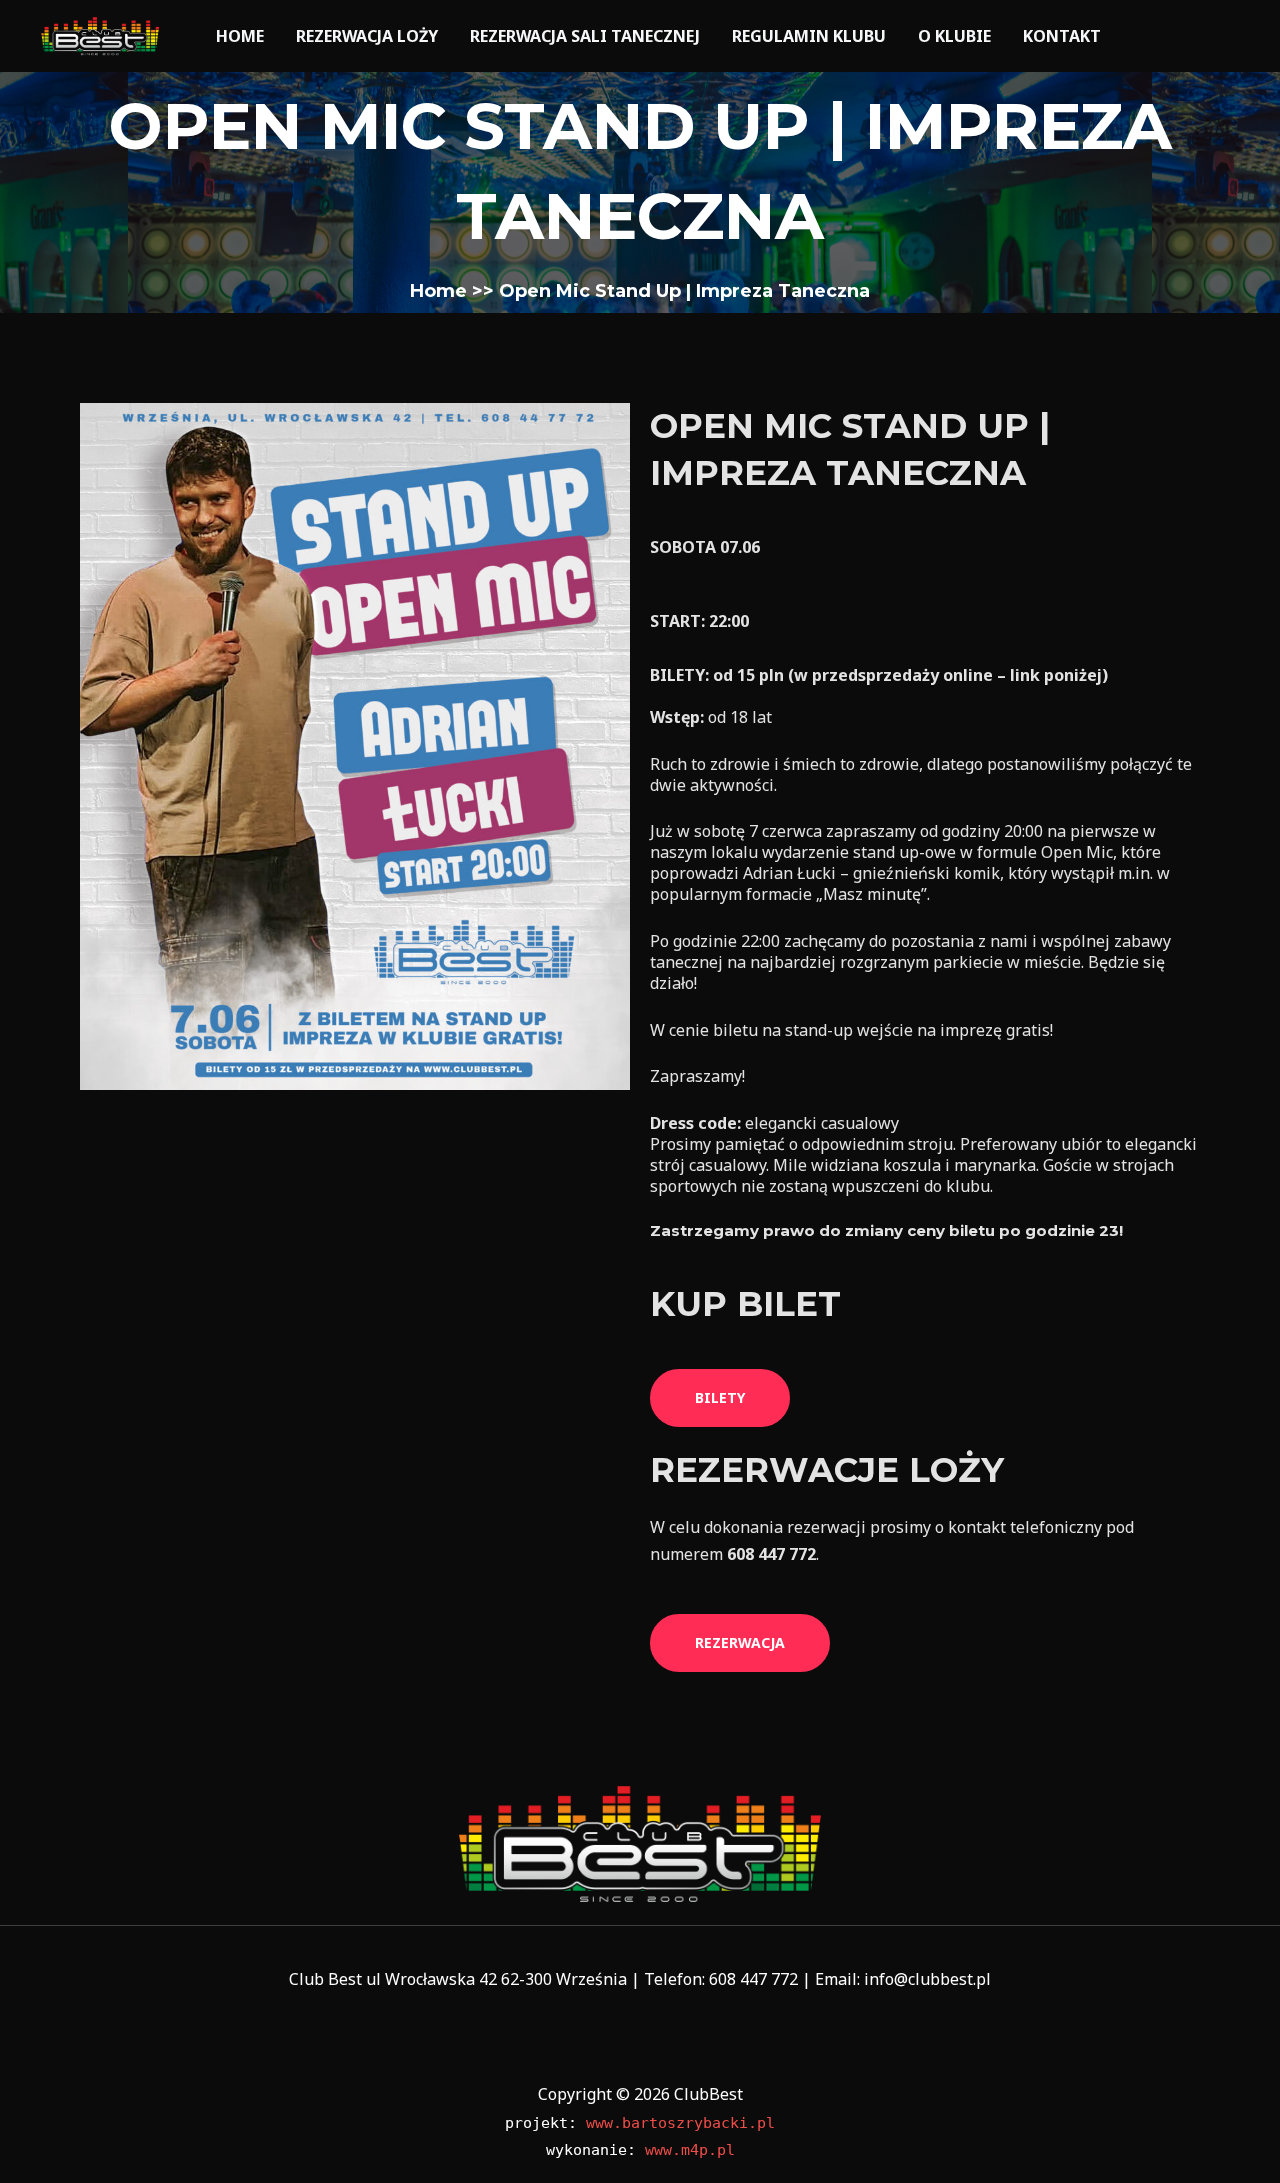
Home (240, 36)
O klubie (954, 36)
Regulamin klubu (809, 36)
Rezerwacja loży (367, 36)
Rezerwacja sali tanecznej (585, 36)
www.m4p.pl (690, 2150)
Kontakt (1062, 36)
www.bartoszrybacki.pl (680, 2123)
